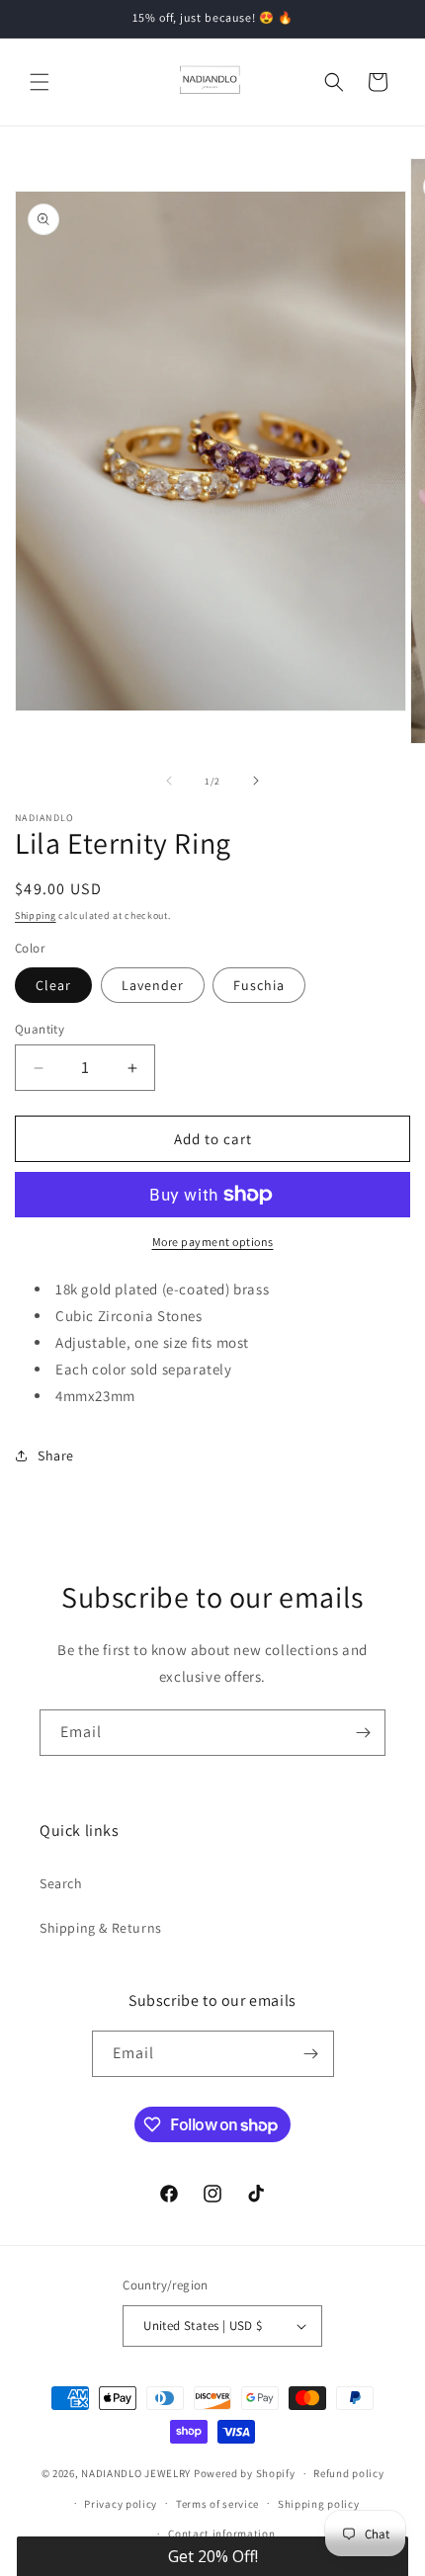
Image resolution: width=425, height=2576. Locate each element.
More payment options (213, 1242)
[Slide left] (169, 781)
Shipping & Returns (101, 1928)
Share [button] (56, 1455)
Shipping (36, 915)
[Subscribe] (363, 1733)
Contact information (221, 2534)
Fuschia (259, 985)
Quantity (40, 1029)
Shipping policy (319, 2504)
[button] (40, 82)
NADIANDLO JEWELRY (136, 2473)
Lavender (153, 985)
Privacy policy (121, 2504)
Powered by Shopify (245, 2473)
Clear (53, 985)
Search (61, 1883)
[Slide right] (256, 781)
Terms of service (217, 2504)
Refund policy (348, 2473)
